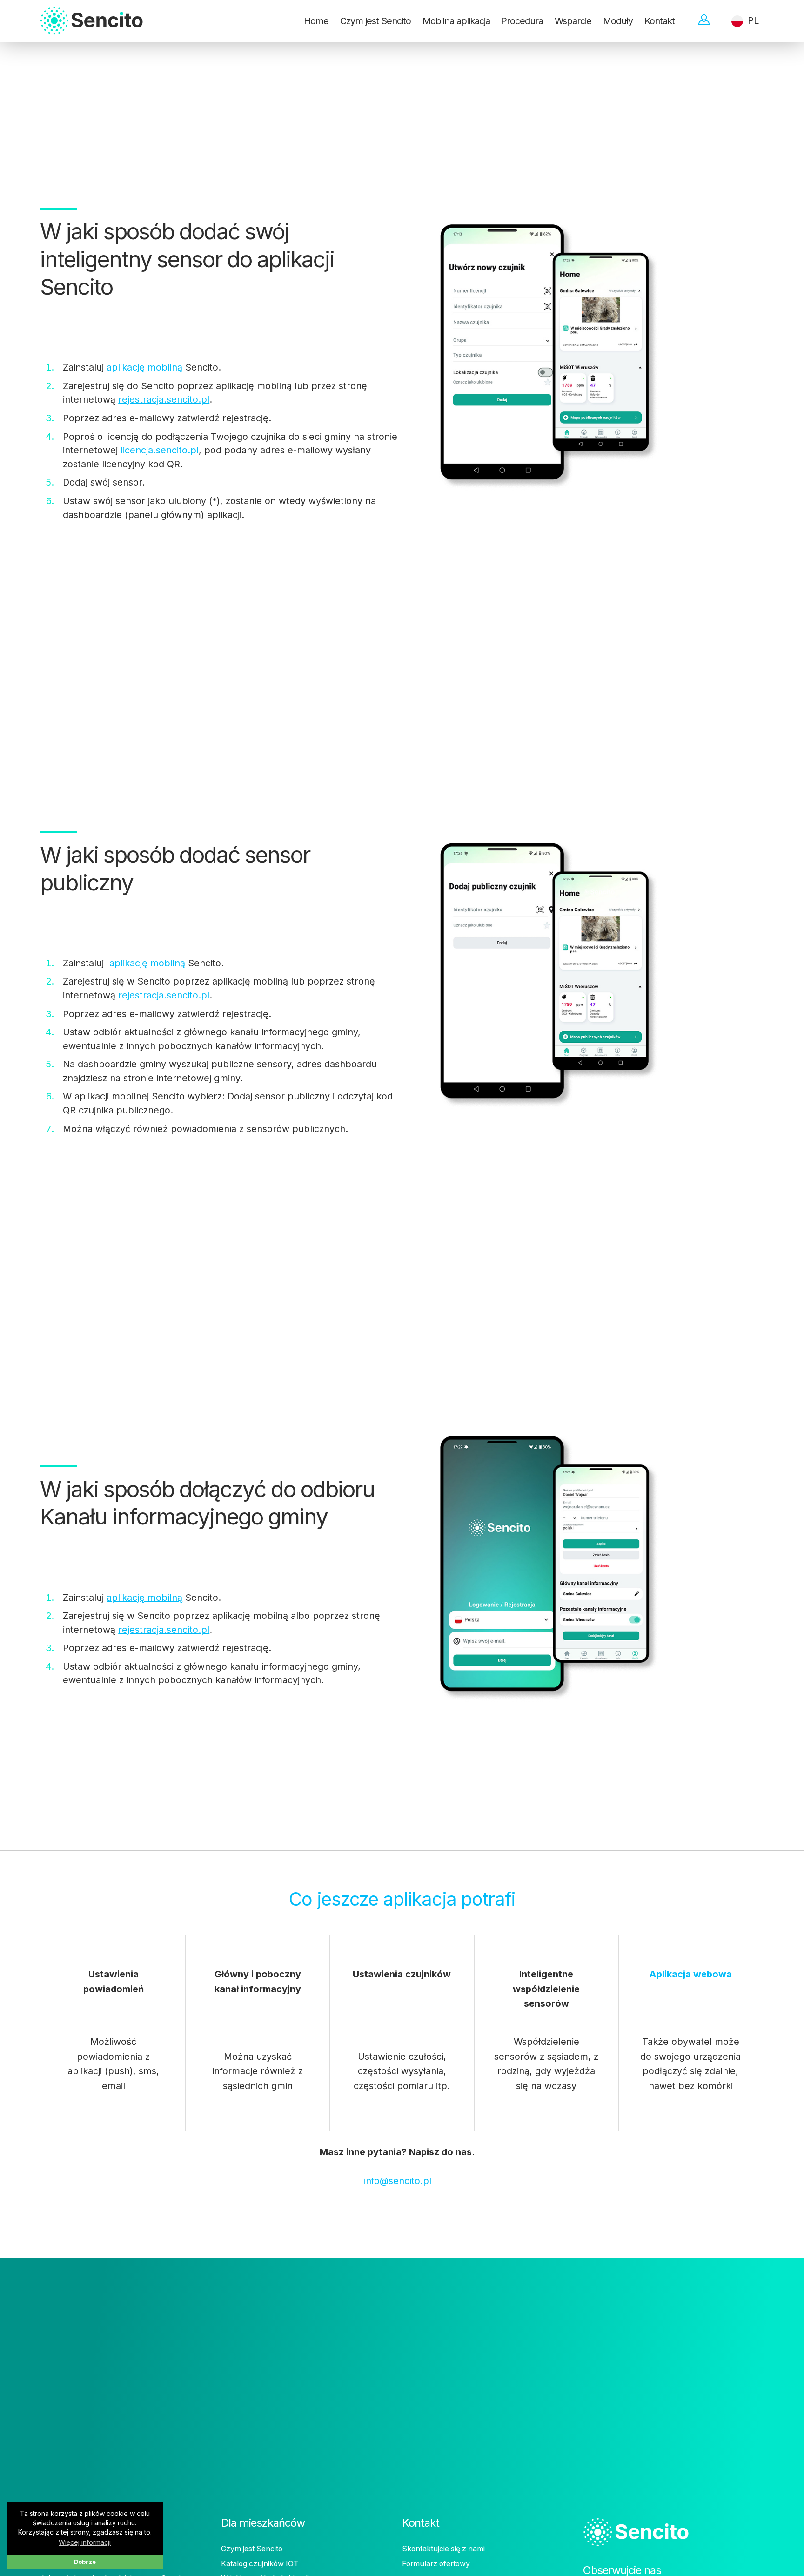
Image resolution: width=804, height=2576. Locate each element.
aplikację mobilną (144, 367)
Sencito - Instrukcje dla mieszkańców (110, 9)
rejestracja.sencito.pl (164, 399)
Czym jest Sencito (375, 21)
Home (316, 21)
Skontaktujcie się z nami (443, 2549)
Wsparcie (573, 21)
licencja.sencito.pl (160, 450)
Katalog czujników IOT (260, 2564)
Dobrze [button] (85, 2562)
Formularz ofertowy (436, 2564)
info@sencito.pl (398, 2181)
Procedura (522, 21)
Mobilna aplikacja (456, 21)
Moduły (618, 21)
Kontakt (660, 21)
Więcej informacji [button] (85, 2542)
